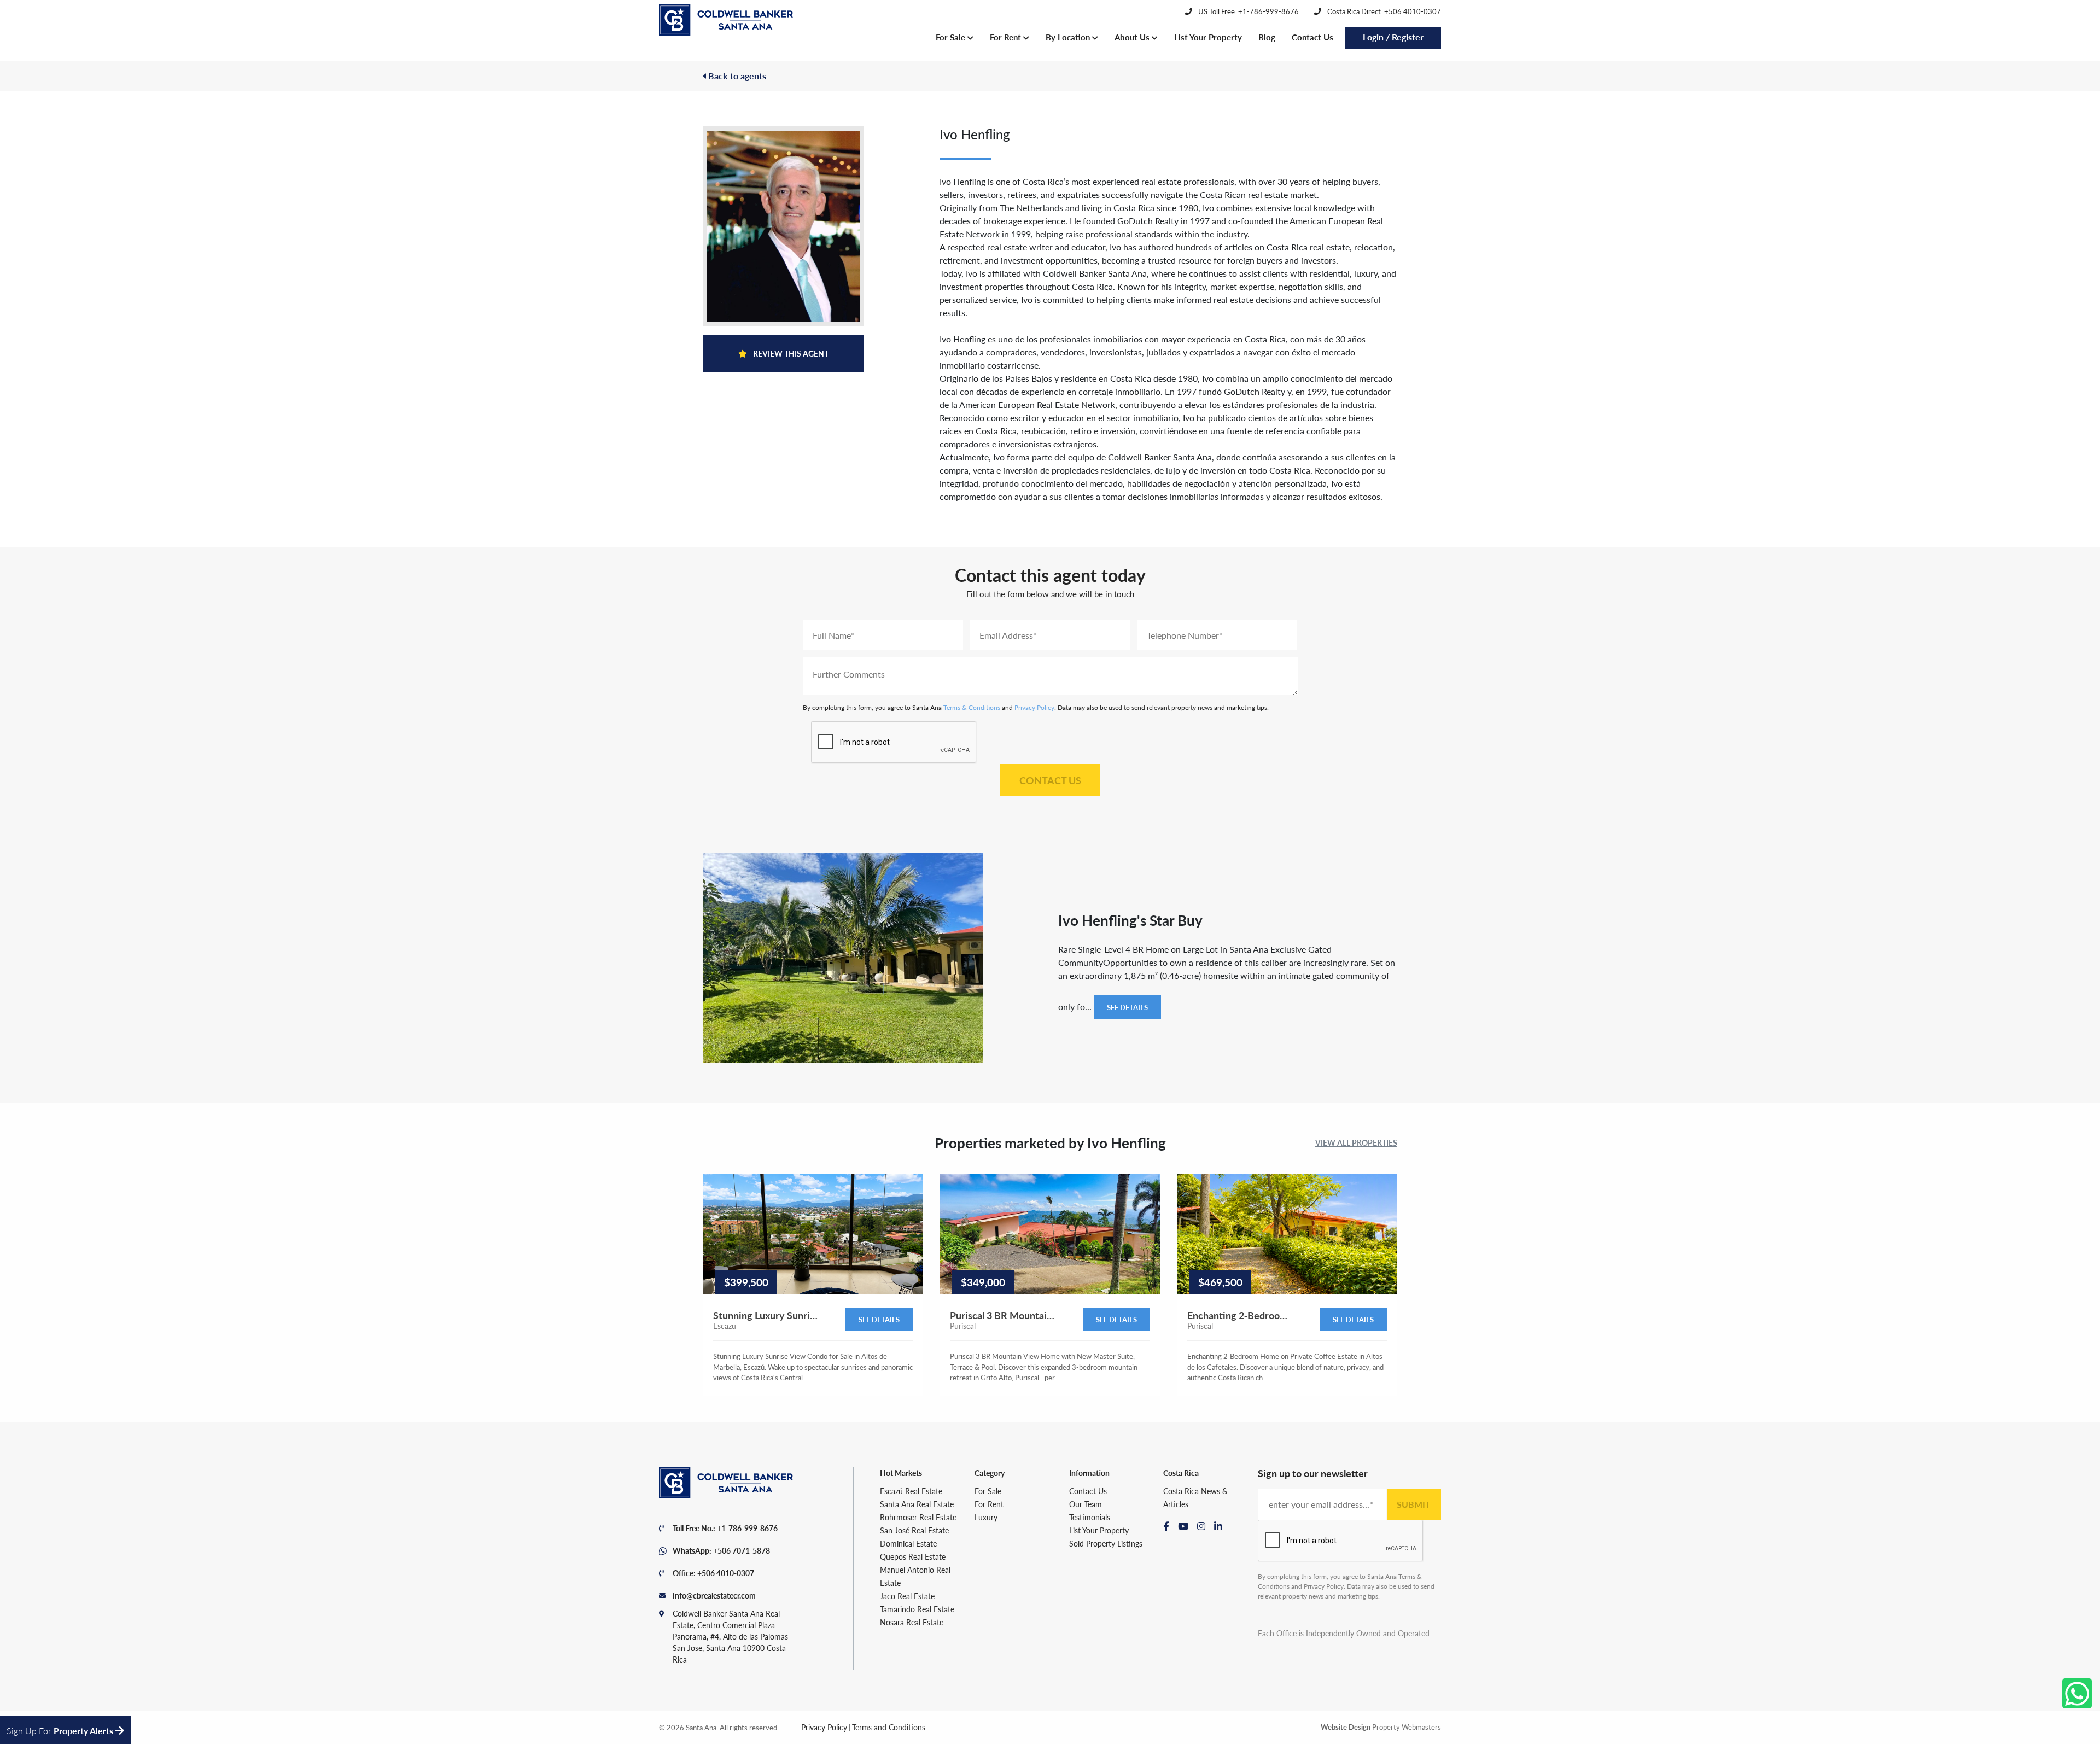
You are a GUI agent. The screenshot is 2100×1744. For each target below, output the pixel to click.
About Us (1133, 37)
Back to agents (736, 76)
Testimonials (1090, 1517)
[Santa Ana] (726, 20)
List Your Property (1208, 37)
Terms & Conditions (972, 707)
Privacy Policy (1034, 707)
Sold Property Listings (1106, 1543)
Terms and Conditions (889, 1727)
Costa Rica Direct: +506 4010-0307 (1383, 11)
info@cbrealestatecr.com (714, 1595)
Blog (1267, 37)
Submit (1414, 1504)
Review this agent (790, 353)
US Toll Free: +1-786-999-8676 (1248, 11)
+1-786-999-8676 (747, 1528)
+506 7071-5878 (742, 1550)
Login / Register (1393, 37)
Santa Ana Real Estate (917, 1504)
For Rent (1007, 37)
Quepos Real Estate (913, 1556)
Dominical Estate (908, 1543)
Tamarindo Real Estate (917, 1609)
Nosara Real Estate (912, 1622)
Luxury (986, 1517)
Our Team (1086, 1504)
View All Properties (1356, 1142)
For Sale (952, 37)
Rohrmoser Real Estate (918, 1517)
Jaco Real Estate (907, 1596)
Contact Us (1312, 37)
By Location (1069, 37)
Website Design (1346, 1727)
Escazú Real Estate (911, 1491)
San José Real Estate (914, 1530)
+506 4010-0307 (726, 1573)
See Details (1127, 1007)
